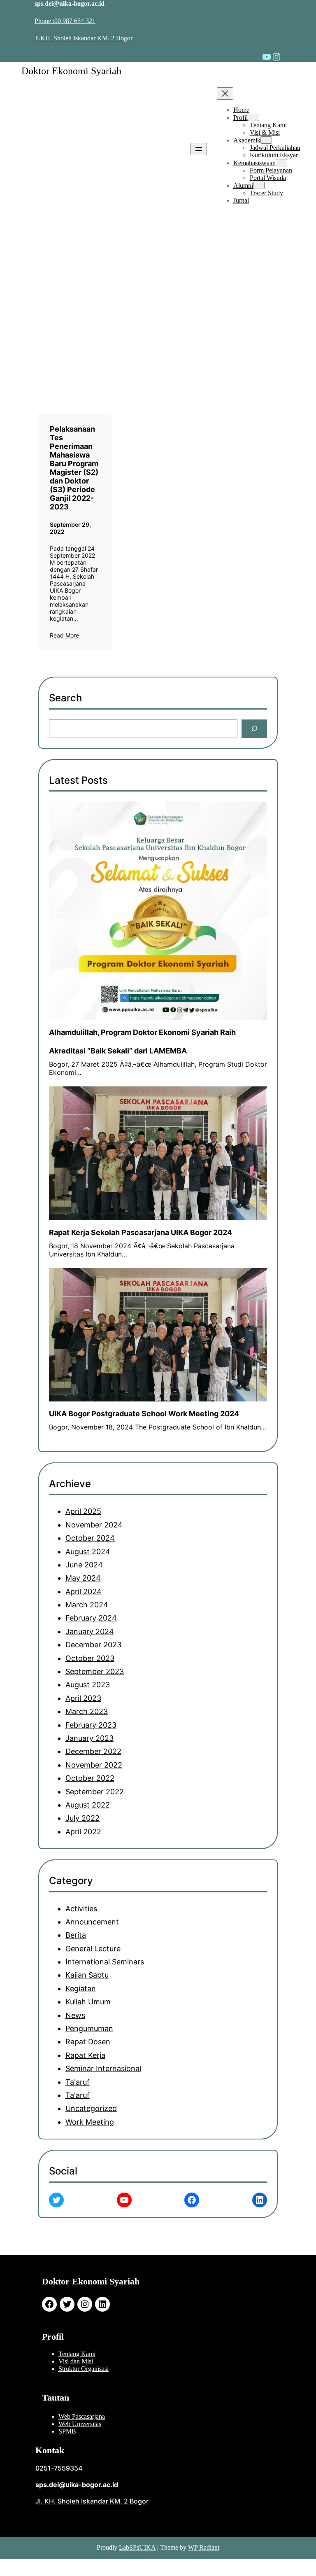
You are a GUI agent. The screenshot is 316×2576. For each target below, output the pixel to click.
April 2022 (83, 1832)
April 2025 (83, 1511)
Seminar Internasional (103, 2068)
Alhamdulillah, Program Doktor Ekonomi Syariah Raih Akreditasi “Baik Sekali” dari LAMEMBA (142, 1042)
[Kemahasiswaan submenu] (281, 163)
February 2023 (91, 1725)
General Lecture (93, 1949)
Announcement (92, 1922)
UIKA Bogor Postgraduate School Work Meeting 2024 (144, 1414)
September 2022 (95, 1792)
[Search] (254, 729)
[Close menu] (225, 93)
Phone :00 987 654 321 (65, 21)
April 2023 (83, 1698)
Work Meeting (90, 2122)
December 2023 (93, 1645)
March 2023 (87, 1711)
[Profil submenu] (253, 117)
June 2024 (84, 1565)
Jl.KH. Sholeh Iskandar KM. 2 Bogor (84, 38)
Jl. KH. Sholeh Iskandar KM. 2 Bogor (92, 2501)
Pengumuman (89, 2028)
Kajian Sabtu (87, 1975)
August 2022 (88, 1805)
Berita (76, 1935)
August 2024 (88, 1552)
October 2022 (90, 1778)
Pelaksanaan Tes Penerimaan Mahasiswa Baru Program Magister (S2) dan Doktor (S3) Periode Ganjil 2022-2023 (74, 468)
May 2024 (83, 1578)
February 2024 (91, 1618)
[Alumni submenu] (259, 185)
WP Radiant (204, 2547)
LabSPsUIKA (137, 2547)
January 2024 (90, 1631)
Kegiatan (81, 1989)
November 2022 (94, 1765)
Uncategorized (91, 2108)
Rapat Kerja (85, 2055)
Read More (64, 635)
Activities (81, 1909)
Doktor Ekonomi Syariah (71, 71)
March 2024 (87, 1605)
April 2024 (84, 1592)
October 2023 (90, 1658)
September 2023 (95, 1671)
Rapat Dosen (88, 2042)
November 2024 (94, 1525)
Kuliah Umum (88, 2002)
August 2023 (88, 1685)
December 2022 (93, 1751)
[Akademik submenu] (266, 140)
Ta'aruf (78, 2082)
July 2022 (82, 1818)
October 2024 (90, 1538)
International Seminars (105, 1962)
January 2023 (89, 1738)
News (75, 2015)
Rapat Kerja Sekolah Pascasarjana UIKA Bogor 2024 (141, 1232)
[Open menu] (199, 149)
